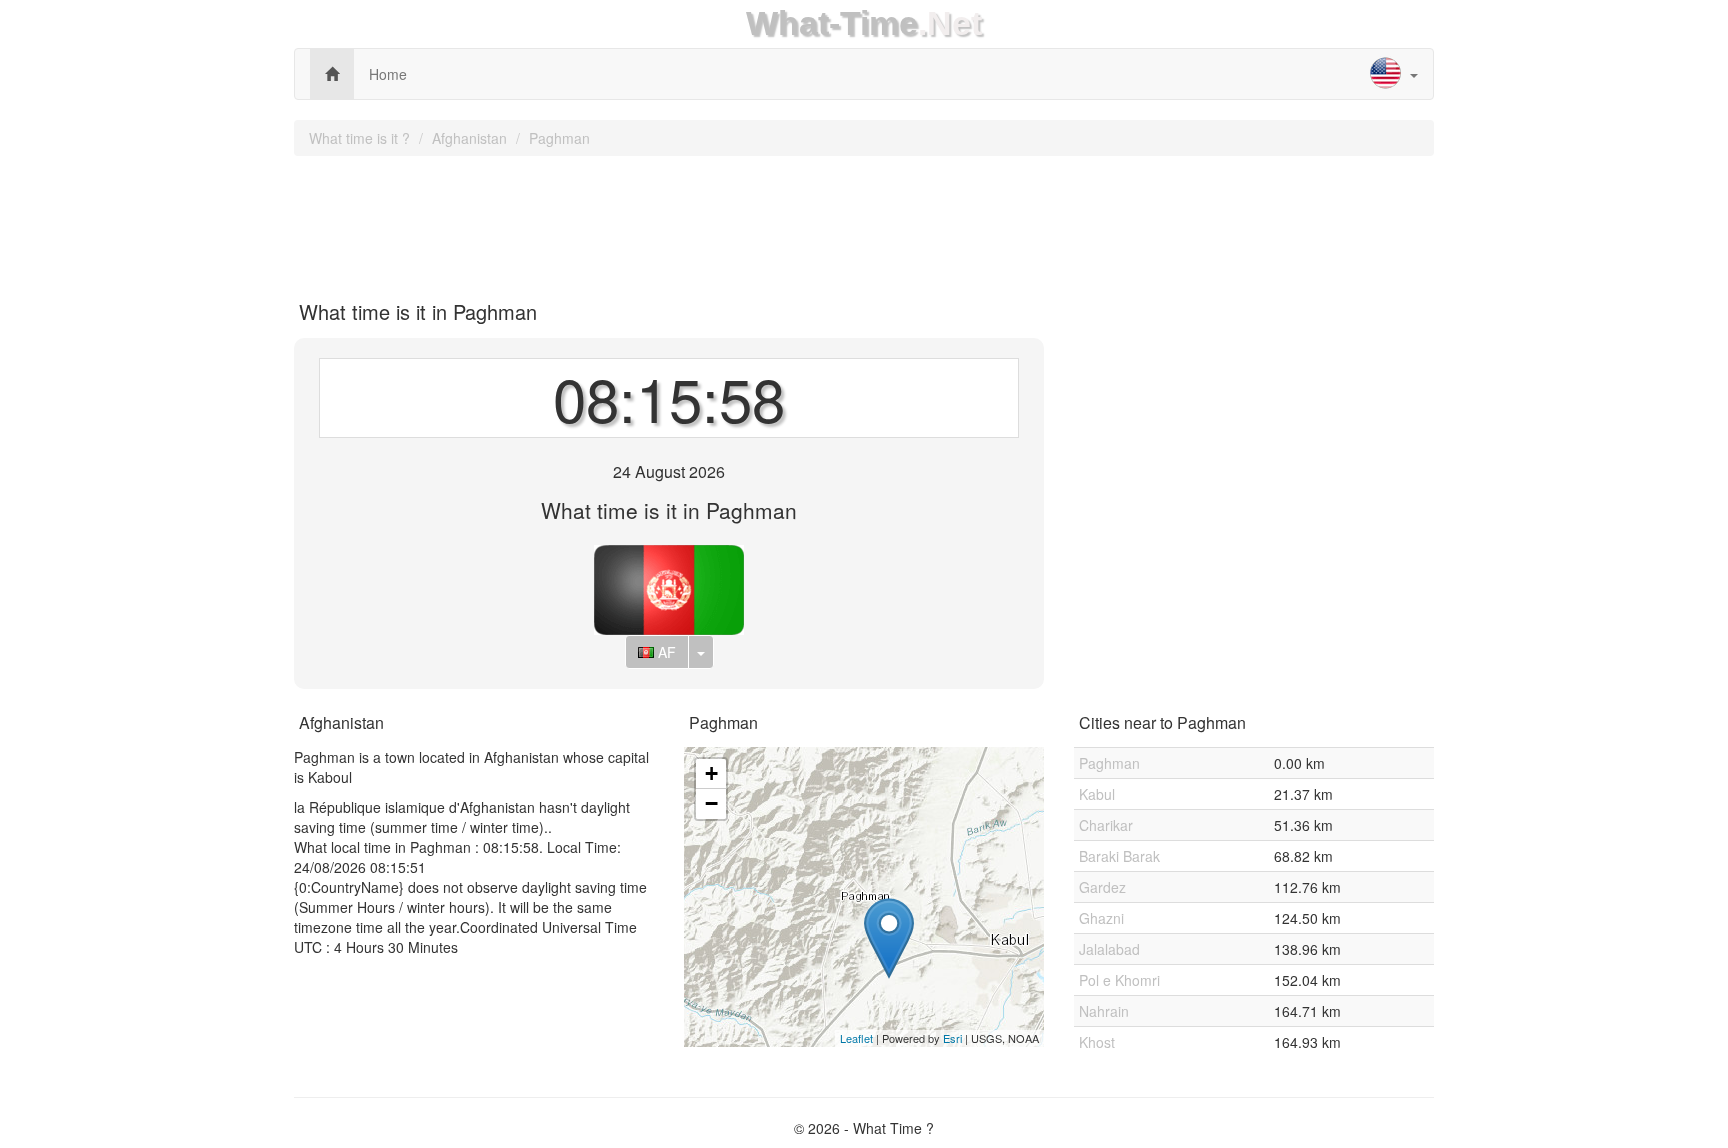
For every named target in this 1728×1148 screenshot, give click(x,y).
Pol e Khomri (1119, 980)
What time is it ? (359, 138)
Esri (952, 1038)
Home (388, 74)
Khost (1097, 1042)
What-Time (832, 23)
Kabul (1097, 794)
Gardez (1102, 887)
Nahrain (1104, 1011)
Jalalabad (1109, 949)
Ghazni (1101, 918)
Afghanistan (469, 138)
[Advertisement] (864, 221)
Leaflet (856, 1038)
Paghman (559, 138)
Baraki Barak (1119, 856)
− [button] (711, 803)
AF (665, 652)
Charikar (1106, 825)
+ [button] (711, 773)
